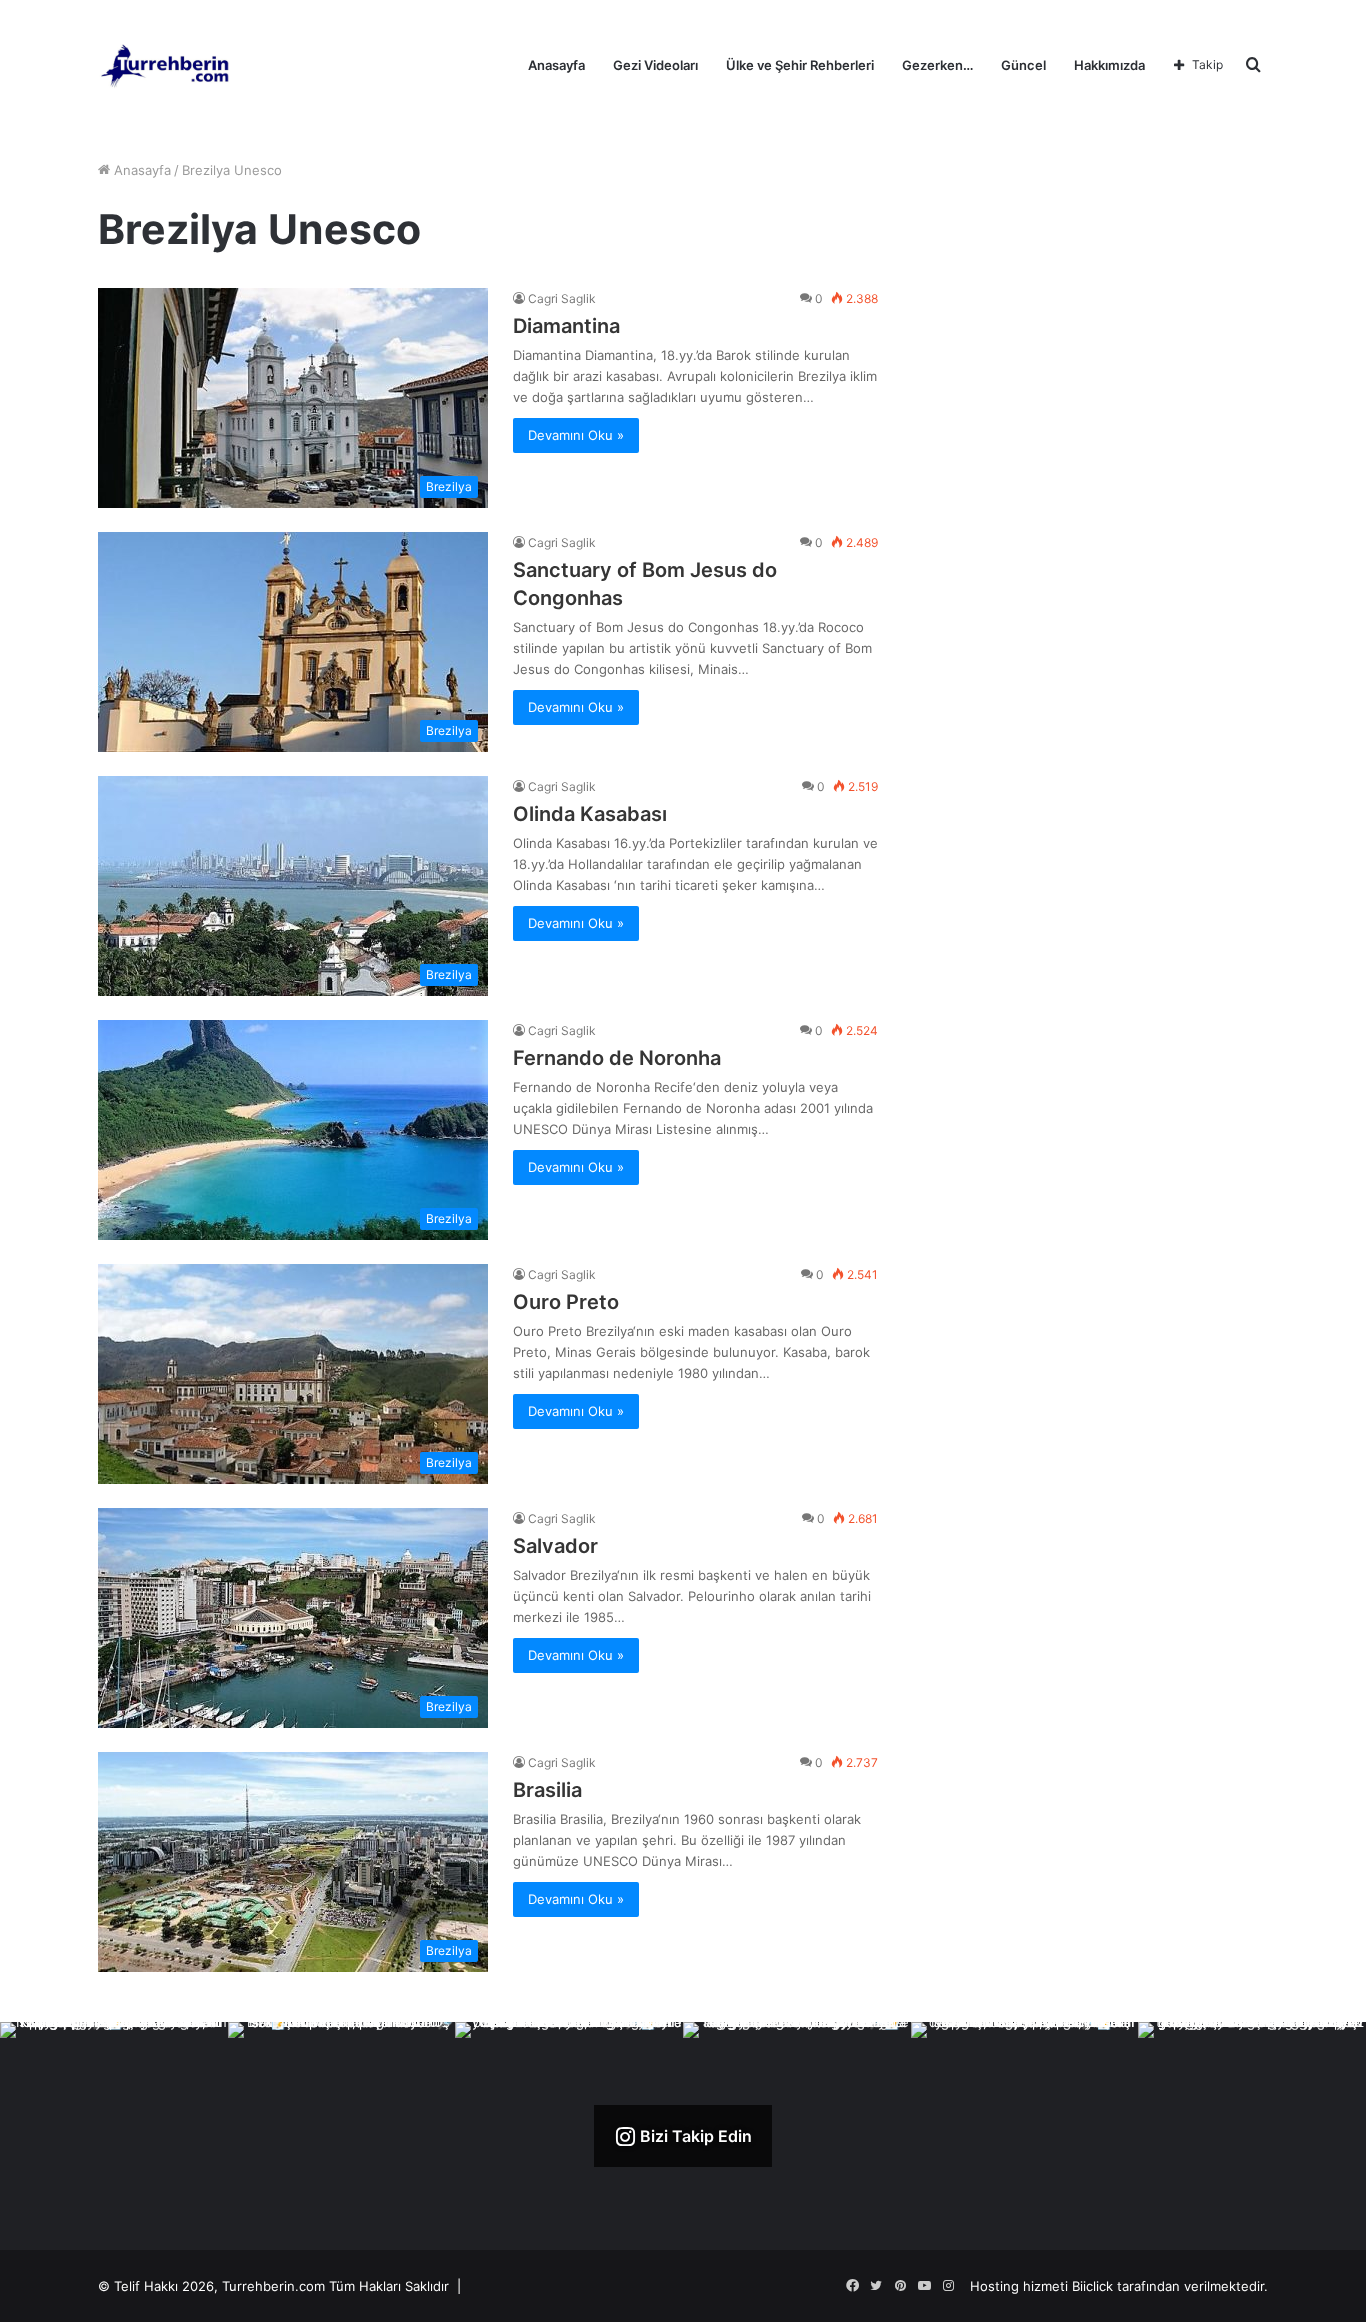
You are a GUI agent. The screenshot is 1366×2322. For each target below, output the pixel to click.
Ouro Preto (566, 1302)
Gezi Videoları (655, 65)
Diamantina (566, 326)
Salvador (555, 1546)
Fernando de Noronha (617, 1058)
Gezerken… (937, 65)
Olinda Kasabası (590, 814)
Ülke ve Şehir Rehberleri (800, 65)
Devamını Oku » (576, 435)
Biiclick (1092, 2286)
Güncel (1023, 65)
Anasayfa (556, 65)
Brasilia (547, 1790)
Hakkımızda (1109, 65)
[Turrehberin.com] (166, 65)
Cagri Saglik (562, 298)
